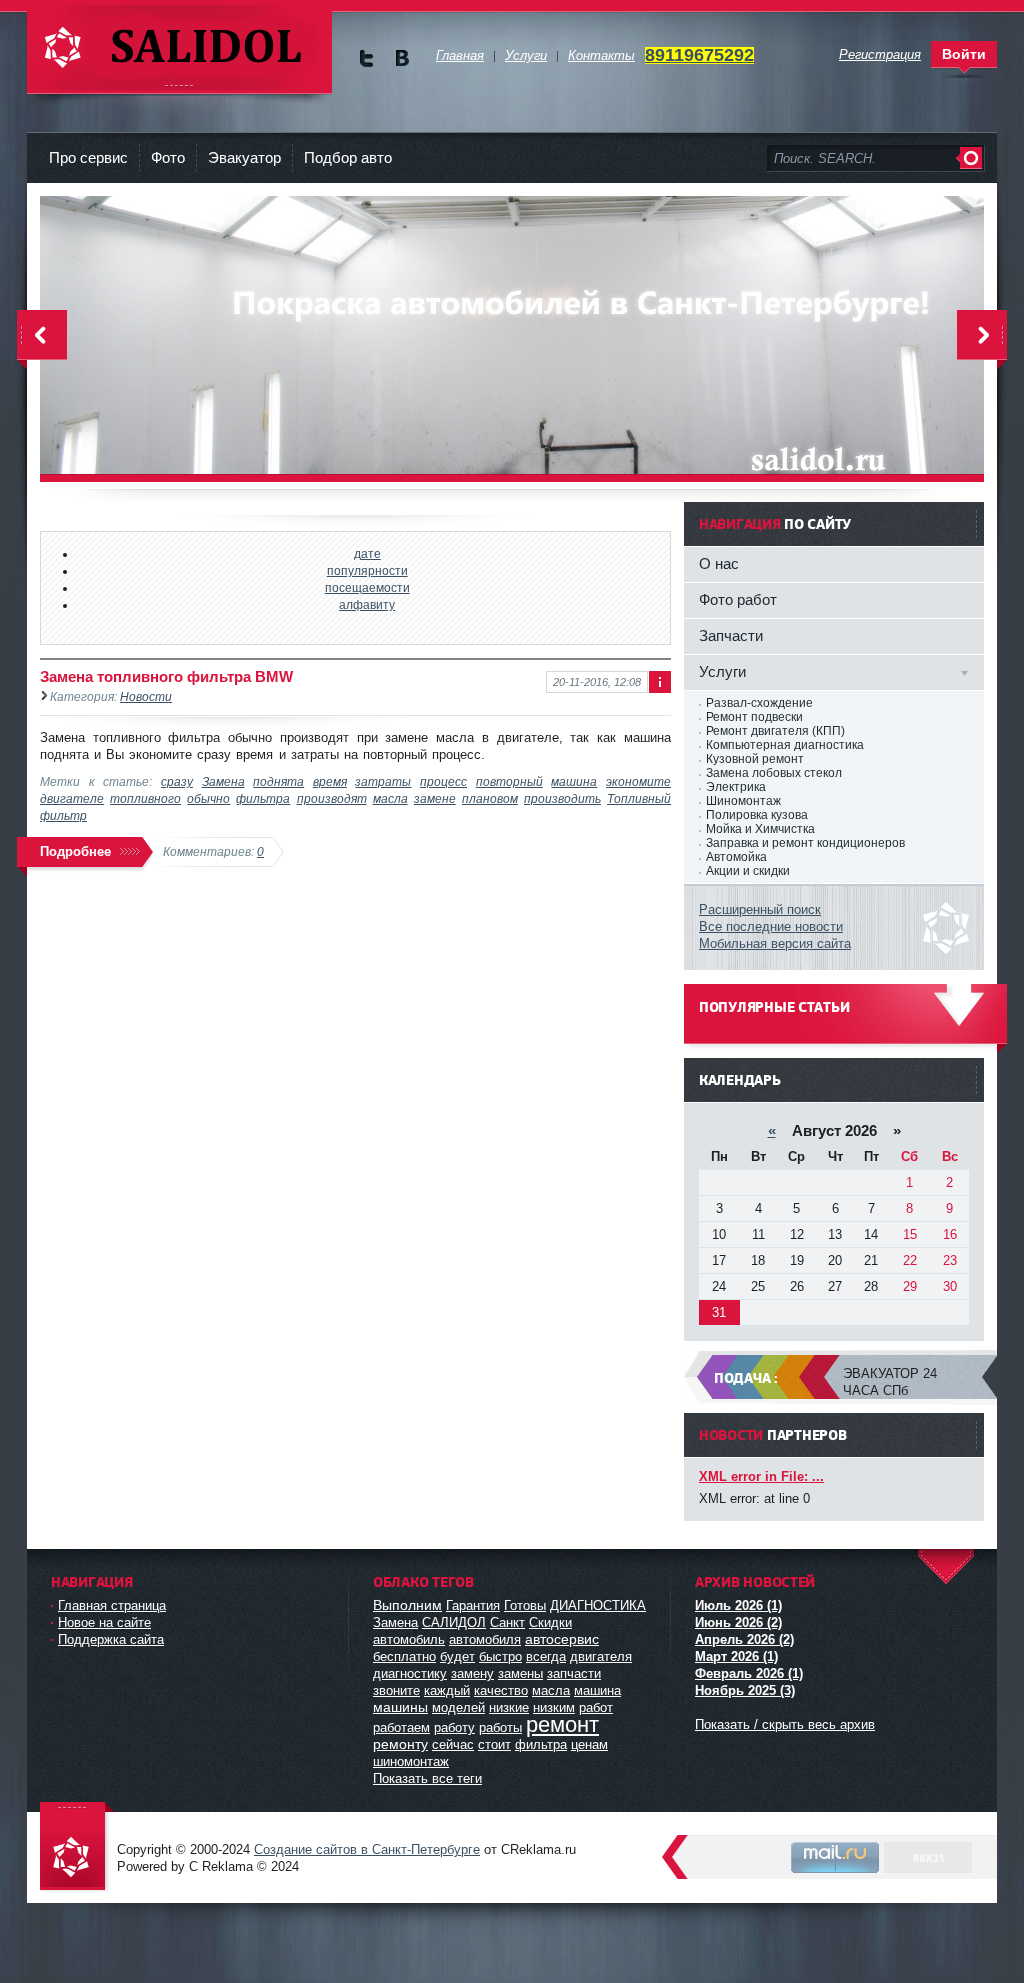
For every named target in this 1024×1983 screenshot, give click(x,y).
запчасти (574, 1673)
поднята (278, 781)
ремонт (562, 1724)
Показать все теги (427, 1778)
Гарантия (473, 1605)
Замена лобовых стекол (774, 773)
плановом (490, 798)
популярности (367, 570)
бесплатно (404, 1656)
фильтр (63, 815)
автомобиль (409, 1639)
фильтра (263, 798)
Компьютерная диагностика (785, 745)
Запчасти (731, 635)
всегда (546, 1656)
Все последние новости (771, 926)
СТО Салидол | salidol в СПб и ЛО (179, 49)
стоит (494, 1744)
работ (596, 1707)
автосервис (562, 1639)
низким (554, 1707)
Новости (146, 696)
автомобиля (485, 1639)
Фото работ (738, 599)
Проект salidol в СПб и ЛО (77, 1847)
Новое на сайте (104, 1622)
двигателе (72, 798)
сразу (177, 781)
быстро (500, 1656)
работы (500, 1727)
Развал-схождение (759, 703)
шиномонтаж (411, 1761)
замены (520, 1673)
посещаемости (367, 587)
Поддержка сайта (111, 1639)
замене (435, 798)
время (330, 781)
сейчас (453, 1744)
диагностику (410, 1673)
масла (390, 798)
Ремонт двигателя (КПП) (775, 731)
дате (367, 553)
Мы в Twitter (366, 58)
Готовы (525, 1605)
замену (472, 1673)
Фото (168, 157)
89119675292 (699, 55)
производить (562, 798)
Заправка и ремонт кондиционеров (805, 843)
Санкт (507, 1622)
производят (332, 798)
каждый (447, 1690)
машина (574, 781)
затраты (383, 781)
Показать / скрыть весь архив (785, 1724)
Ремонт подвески (754, 717)
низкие (509, 1707)
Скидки (550, 1622)
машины (400, 1707)
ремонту (400, 1744)
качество (501, 1690)
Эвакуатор (244, 157)
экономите (638, 781)
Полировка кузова (757, 815)
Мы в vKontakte (401, 58)
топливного (145, 798)
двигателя (601, 1656)
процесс (443, 781)
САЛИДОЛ (454, 1622)
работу (454, 1727)
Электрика (736, 787)
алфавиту (367, 604)
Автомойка (736, 857)
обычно (208, 798)
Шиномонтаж (743, 801)
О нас (719, 563)
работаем (401, 1727)
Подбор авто (348, 157)
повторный (509, 781)
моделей (458, 1707)
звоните (396, 1690)
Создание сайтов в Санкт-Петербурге (367, 1849)
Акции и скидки (748, 871)
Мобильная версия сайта (775, 943)
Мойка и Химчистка (760, 829)
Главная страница (112, 1605)
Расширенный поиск (760, 909)
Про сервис (88, 157)
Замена (223, 781)
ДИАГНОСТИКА (598, 1605)
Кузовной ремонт (755, 759)
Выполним (407, 1605)
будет (457, 1656)
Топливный (639, 798)
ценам (589, 1744)
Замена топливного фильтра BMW (166, 676)
